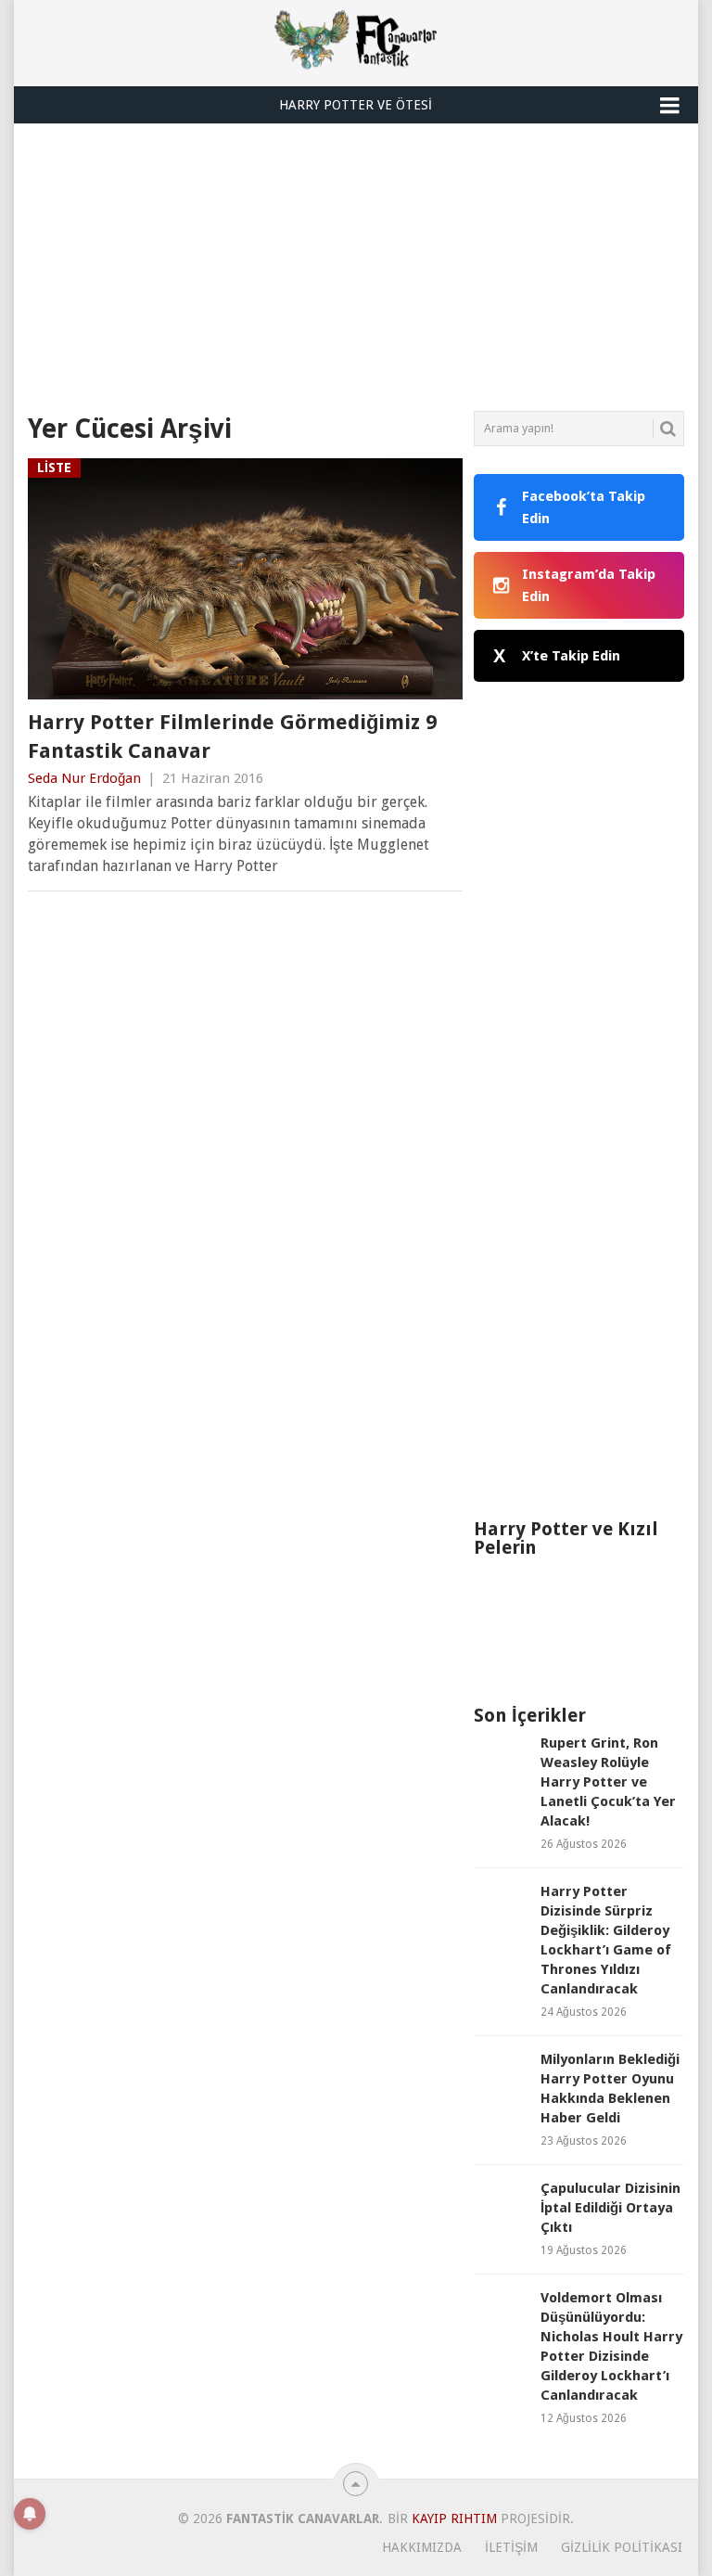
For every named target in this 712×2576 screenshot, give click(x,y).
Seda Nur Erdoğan (84, 778)
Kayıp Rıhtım (454, 2518)
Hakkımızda (422, 2547)
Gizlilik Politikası (622, 2547)
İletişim (511, 2547)
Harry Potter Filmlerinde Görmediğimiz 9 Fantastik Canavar (232, 737)
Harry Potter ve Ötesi (356, 105)
